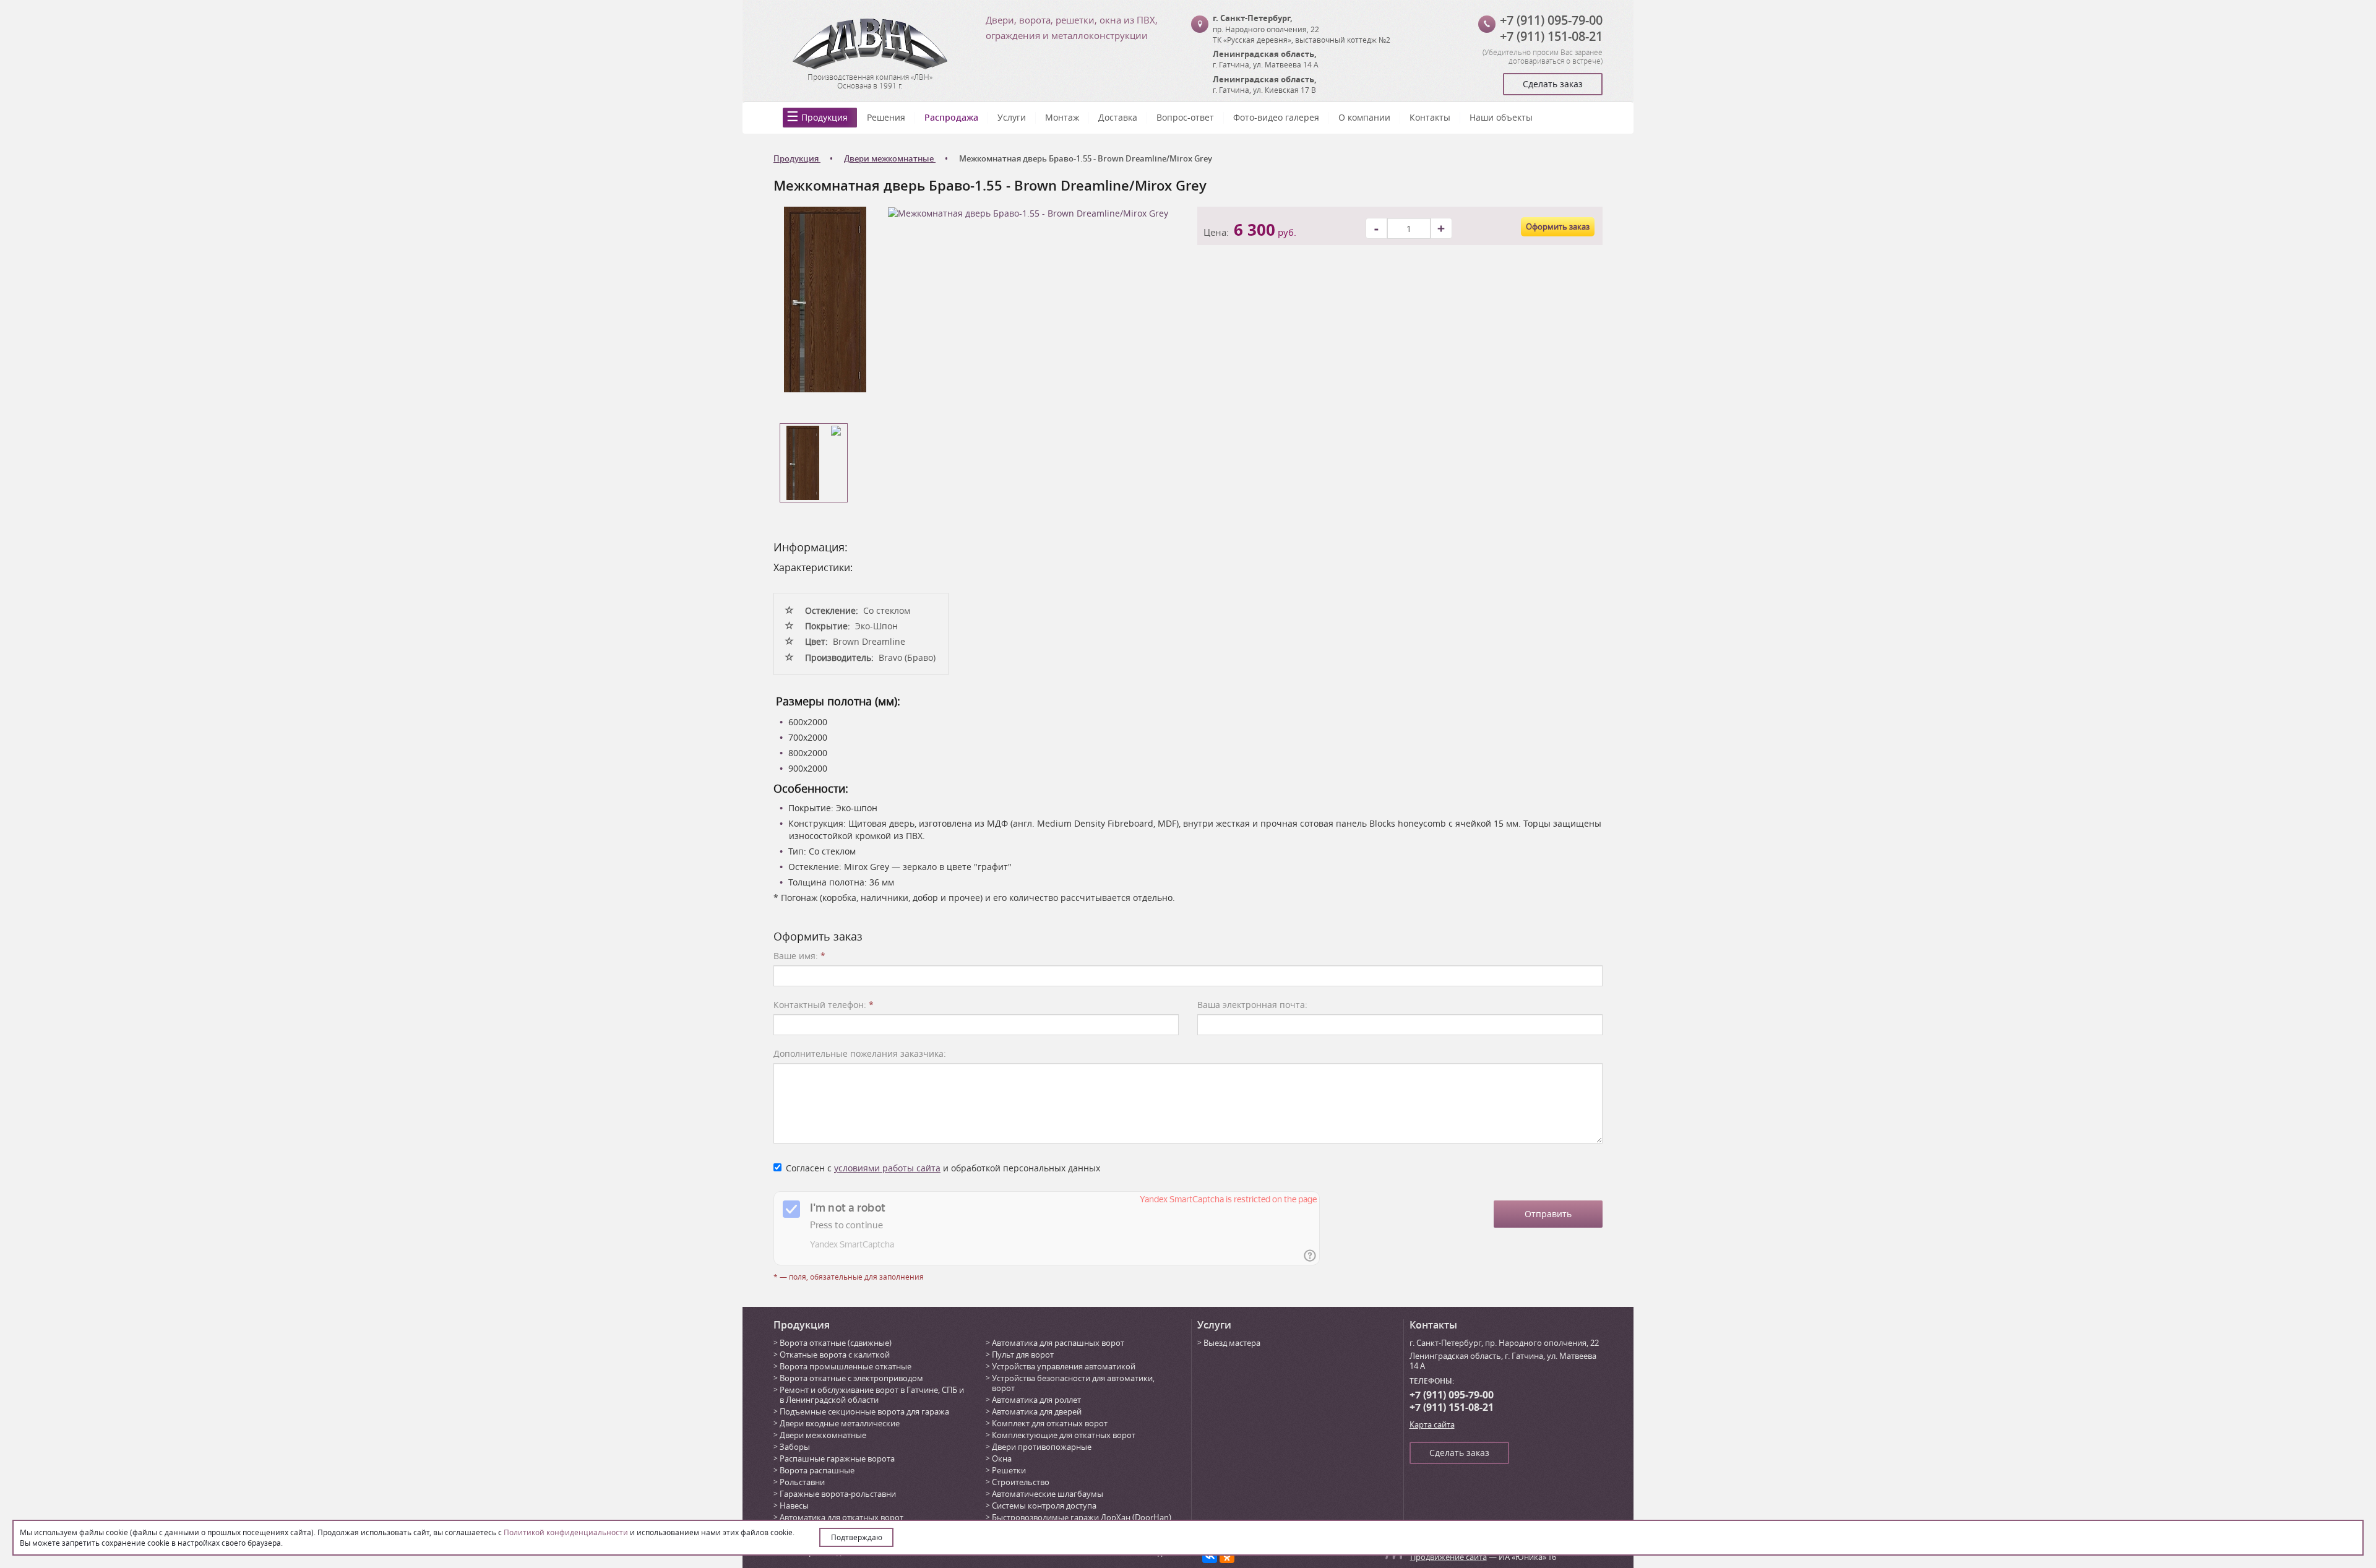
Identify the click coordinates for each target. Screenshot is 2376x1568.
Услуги (1012, 117)
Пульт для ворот (1023, 1355)
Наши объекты (1501, 117)
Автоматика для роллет (1036, 1400)
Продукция (824, 117)
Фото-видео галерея (1276, 117)
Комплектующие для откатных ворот (1064, 1435)
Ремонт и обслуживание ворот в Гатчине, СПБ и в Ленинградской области (872, 1395)
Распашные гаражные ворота (837, 1458)
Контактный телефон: (824, 1005)
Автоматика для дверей (1037, 1411)
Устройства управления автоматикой (1064, 1366)
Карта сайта (1432, 1424)
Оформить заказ (1558, 226)
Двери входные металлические (840, 1423)
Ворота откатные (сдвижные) (836, 1343)
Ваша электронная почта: (1252, 1005)
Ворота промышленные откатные (846, 1366)
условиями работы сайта (887, 1168)
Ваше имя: (799, 956)
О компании (1364, 117)
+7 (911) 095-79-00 (1551, 20)
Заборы (795, 1447)
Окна (1002, 1458)
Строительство (1021, 1482)
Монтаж (1062, 117)
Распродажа (951, 117)
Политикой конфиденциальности (566, 1532)
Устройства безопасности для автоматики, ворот (1073, 1383)
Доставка (1118, 117)
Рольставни (802, 1482)
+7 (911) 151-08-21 (1551, 36)
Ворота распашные (817, 1470)
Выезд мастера (1232, 1343)
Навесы (794, 1506)
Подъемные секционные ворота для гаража (864, 1411)
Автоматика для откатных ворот (841, 1517)
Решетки (1009, 1470)
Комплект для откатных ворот (1050, 1423)
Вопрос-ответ (1185, 117)
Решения (886, 117)
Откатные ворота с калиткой (835, 1355)
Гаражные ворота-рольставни (838, 1494)
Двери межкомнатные (823, 1435)
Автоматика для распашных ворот (1058, 1343)
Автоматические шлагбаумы (1048, 1494)
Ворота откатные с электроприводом (851, 1378)
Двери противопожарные (1042, 1447)
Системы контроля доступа (1044, 1506)
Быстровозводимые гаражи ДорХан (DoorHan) (1082, 1517)
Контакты (1430, 117)
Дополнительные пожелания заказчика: (860, 1053)
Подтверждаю (857, 1537)
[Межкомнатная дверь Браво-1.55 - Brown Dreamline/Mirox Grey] (825, 299)
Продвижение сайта (1448, 1557)
